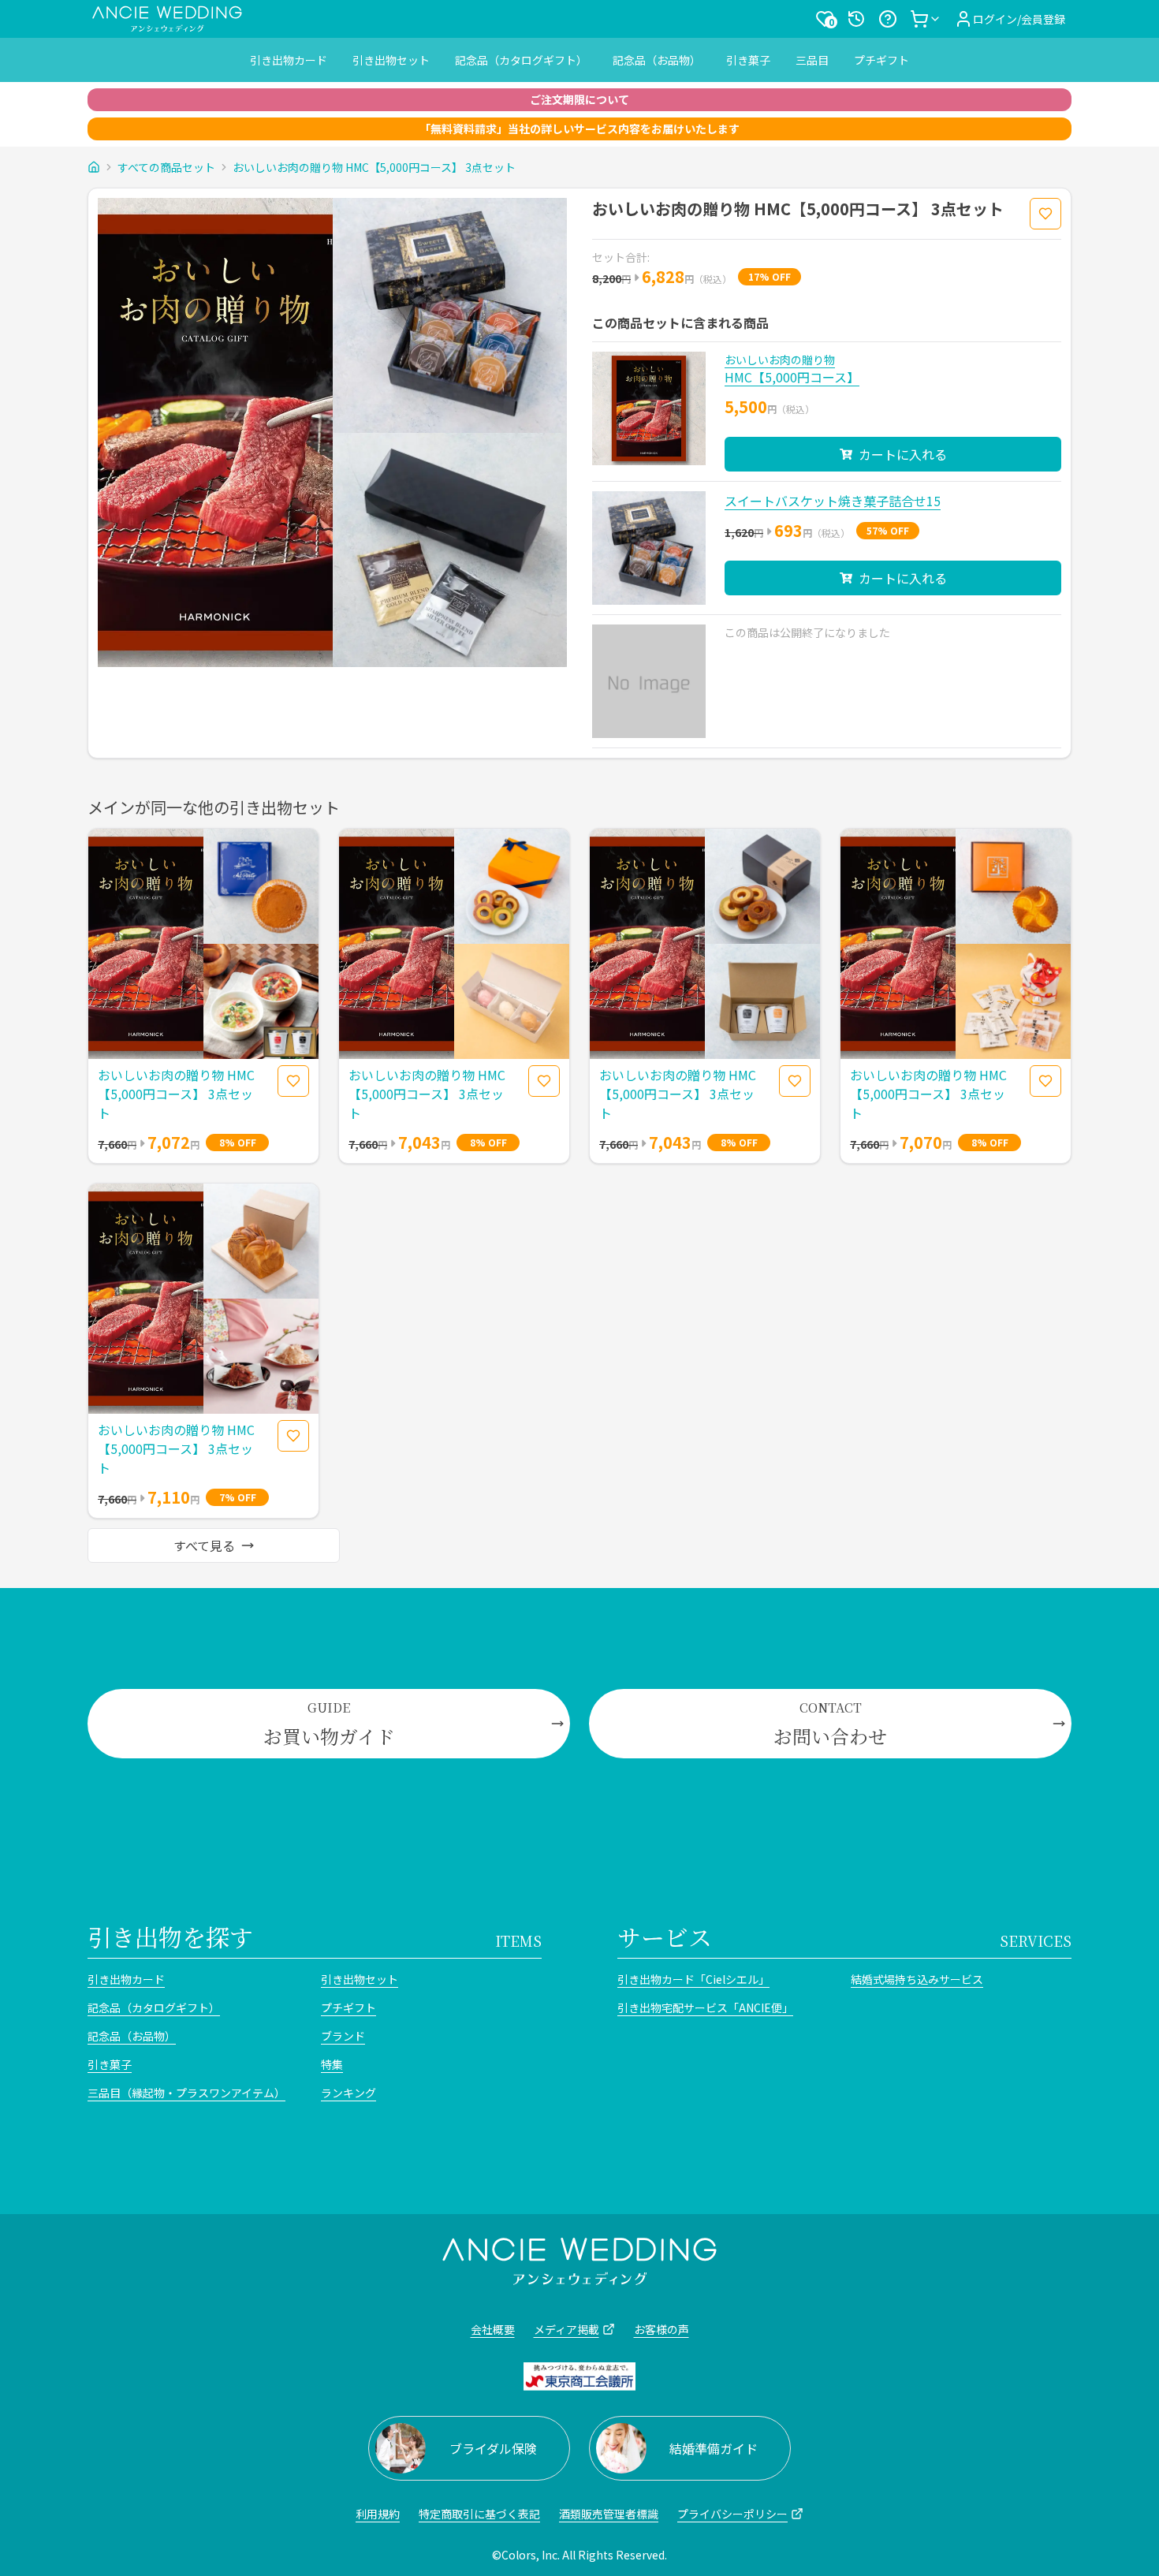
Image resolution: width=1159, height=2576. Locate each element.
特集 (332, 2064)
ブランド (343, 2036)
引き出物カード (289, 60)
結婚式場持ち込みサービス (917, 1979)
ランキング (348, 2093)
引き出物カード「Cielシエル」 (693, 1979)
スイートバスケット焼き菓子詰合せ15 (833, 501)
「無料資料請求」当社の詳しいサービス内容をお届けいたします (579, 129)
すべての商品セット (166, 167)
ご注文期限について (579, 99)
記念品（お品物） (657, 60)
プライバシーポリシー (732, 2514)
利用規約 (378, 2514)
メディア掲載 (566, 2329)
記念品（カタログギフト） (521, 60)
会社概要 (493, 2329)
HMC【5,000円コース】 (792, 377)
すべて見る (204, 1545)
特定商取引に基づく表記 (479, 2514)
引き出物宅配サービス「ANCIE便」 (705, 2007)
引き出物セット (391, 60)
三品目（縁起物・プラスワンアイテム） (186, 2093)
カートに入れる (903, 454)
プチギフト (881, 60)
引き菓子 (748, 60)
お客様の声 (661, 2329)
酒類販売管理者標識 (609, 2514)
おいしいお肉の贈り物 (780, 360)
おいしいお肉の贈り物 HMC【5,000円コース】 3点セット (374, 167)
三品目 (812, 60)
